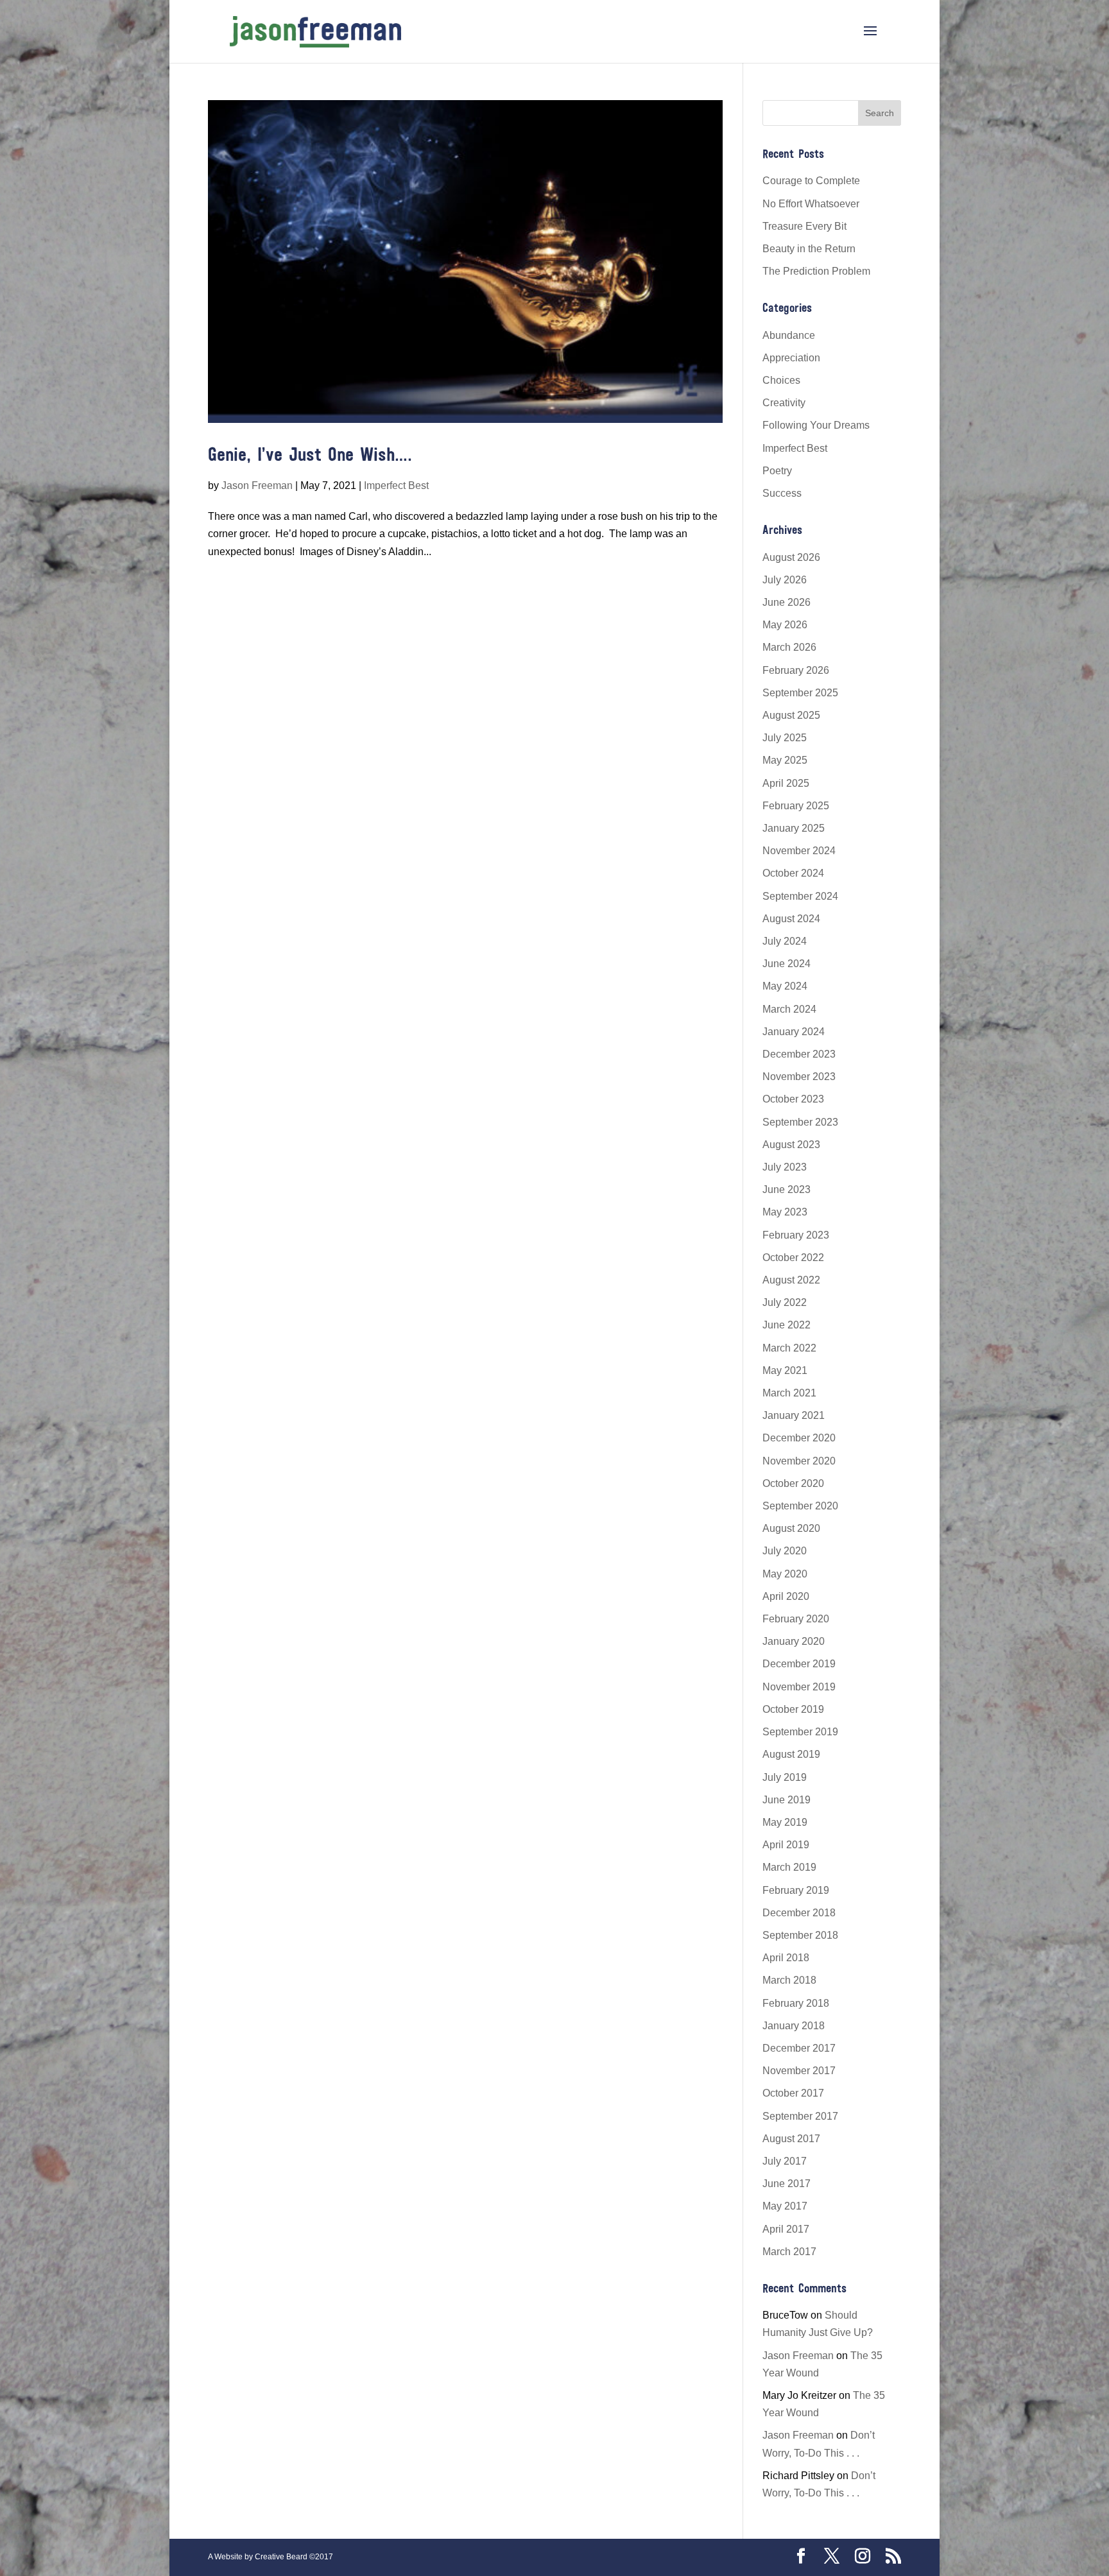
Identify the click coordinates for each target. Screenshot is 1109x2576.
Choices (781, 380)
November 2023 (799, 1077)
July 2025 (785, 738)
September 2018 (800, 1935)
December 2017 (799, 2048)
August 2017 (791, 2139)
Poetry (777, 471)
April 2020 (786, 1596)
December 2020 (799, 1438)
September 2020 (800, 1506)
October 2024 (793, 873)
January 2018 (794, 2026)
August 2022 (791, 1280)
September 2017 (800, 2116)
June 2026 (787, 602)
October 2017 (793, 2093)
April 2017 (786, 2229)
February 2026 (796, 670)
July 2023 (785, 1167)
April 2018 (786, 1958)
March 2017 (789, 2252)
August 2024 (791, 919)
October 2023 (793, 1099)
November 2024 (799, 851)
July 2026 (785, 580)
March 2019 (789, 1867)
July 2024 (785, 941)
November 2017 (799, 2071)
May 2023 (785, 1212)
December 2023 (799, 1054)
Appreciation (791, 358)
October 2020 (793, 1483)
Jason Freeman (257, 485)
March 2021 (789, 1393)
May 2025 (785, 760)
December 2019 (799, 1664)
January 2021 (794, 1415)
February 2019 (796, 1890)
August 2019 (791, 1754)
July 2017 (785, 2161)
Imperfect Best (396, 485)
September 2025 (800, 693)
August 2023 (791, 1145)
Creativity (784, 403)
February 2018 (796, 2003)
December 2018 (799, 1913)
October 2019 (793, 1709)
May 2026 (785, 625)
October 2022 (793, 1258)
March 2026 (789, 647)
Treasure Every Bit (804, 226)
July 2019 (785, 1777)
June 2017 (787, 2184)
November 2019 (799, 1687)
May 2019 (785, 1822)
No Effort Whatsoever (811, 204)
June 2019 (787, 1800)
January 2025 (794, 828)
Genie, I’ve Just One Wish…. (310, 456)
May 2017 (785, 2206)
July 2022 (785, 1302)
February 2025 (796, 806)
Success (782, 493)
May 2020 (785, 1574)
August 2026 (791, 557)
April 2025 (786, 783)
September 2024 (800, 896)
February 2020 (796, 1619)
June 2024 (787, 964)
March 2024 (789, 1009)
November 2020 (799, 1461)
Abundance (789, 335)
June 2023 (787, 1189)
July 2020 (785, 1551)
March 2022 (789, 1348)
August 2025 (791, 715)
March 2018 (789, 1980)
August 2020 (791, 1528)
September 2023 (800, 1122)
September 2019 (800, 1732)
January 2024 (794, 1032)
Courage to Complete (811, 181)
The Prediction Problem (816, 271)
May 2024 (785, 986)
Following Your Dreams (816, 425)
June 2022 (787, 1325)
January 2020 (794, 1641)
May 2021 (785, 1370)
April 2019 (786, 1845)
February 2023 (796, 1235)
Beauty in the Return (809, 249)
